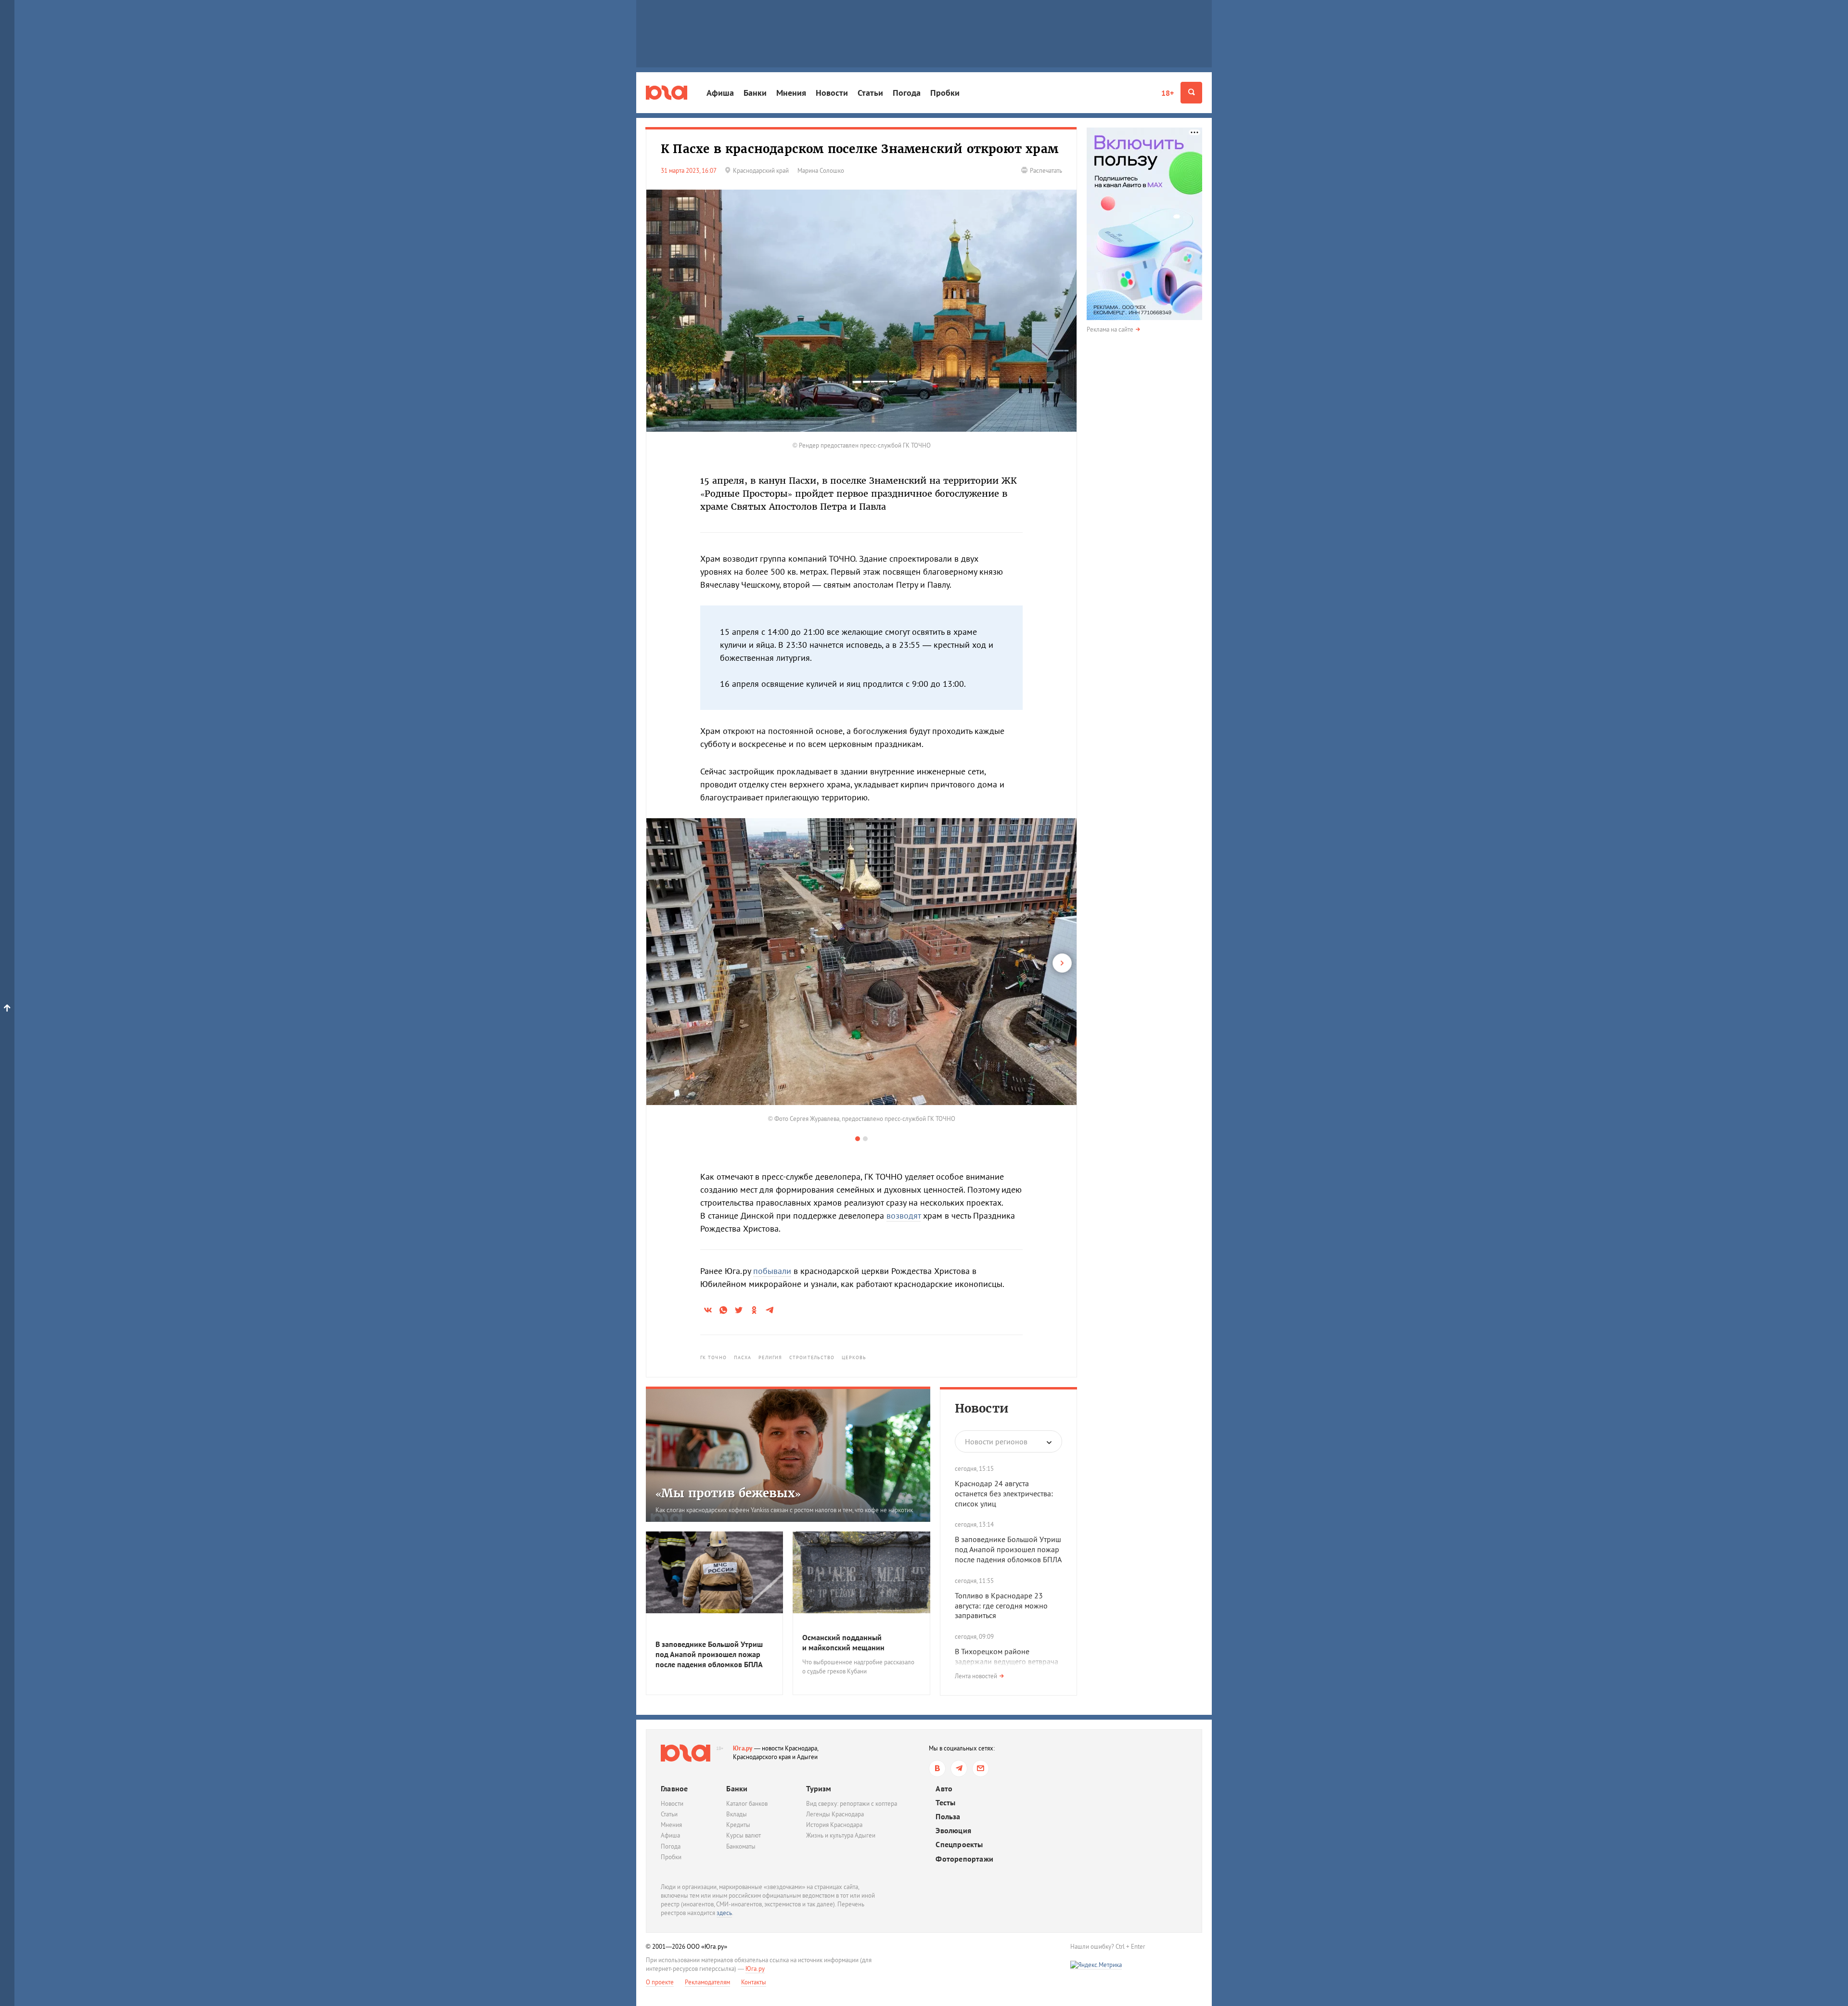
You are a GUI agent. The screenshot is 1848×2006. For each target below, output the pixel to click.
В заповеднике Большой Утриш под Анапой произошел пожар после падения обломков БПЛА (1008, 1549)
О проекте (660, 1982)
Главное (674, 1788)
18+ (1168, 93)
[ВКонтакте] (937, 1768)
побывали (772, 1271)
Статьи (870, 93)
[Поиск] (1191, 93)
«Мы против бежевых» (728, 1493)
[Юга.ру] (667, 93)
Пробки (945, 93)
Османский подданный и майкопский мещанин (843, 1642)
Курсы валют (744, 1835)
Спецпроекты (959, 1845)
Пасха (743, 1357)
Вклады (737, 1814)
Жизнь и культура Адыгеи (841, 1835)
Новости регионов (996, 1441)
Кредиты (738, 1825)
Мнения (791, 93)
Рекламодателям (707, 1982)
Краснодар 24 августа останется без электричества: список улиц (1004, 1493)
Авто (944, 1789)
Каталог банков (747, 1804)
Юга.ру (743, 1748)
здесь (724, 1913)
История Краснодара (834, 1825)
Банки (755, 93)
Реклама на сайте (1110, 329)
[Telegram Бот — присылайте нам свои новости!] (981, 1768)
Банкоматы (741, 1846)
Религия (770, 1357)
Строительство (812, 1357)
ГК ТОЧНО (713, 1357)
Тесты (945, 1803)
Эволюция (953, 1831)
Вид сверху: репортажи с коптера (852, 1804)
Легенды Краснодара (835, 1814)
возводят (904, 1215)
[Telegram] (959, 1768)
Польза (948, 1817)
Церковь (854, 1357)
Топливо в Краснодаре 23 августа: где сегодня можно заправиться (1001, 1606)
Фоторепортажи (964, 1859)
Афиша (720, 93)
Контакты (754, 1982)
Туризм (819, 1788)
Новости (832, 93)
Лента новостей (976, 1676)
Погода (907, 93)
